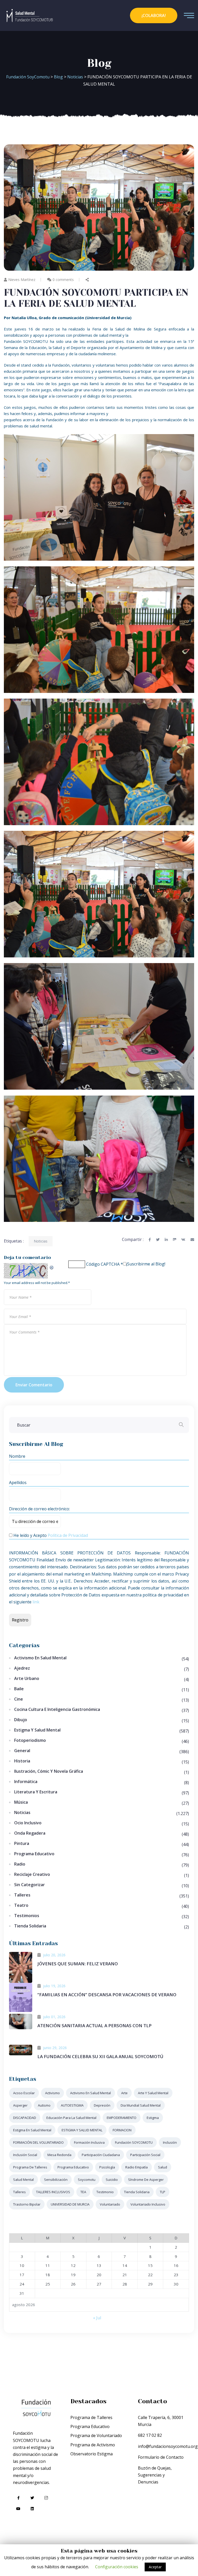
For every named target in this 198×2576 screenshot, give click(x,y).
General (22, 1751)
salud (163, 2167)
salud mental (23, 2180)
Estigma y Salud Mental (37, 1730)
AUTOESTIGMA (72, 2105)
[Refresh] (52, 1266)
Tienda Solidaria (30, 1926)
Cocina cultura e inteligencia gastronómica (57, 1709)
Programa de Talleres (91, 2417)
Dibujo (21, 1720)
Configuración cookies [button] (117, 2567)
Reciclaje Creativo (32, 1874)
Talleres (22, 1895)
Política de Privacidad (68, 1535)
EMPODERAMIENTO (122, 2118)
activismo (52, 2093)
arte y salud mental (153, 2093)
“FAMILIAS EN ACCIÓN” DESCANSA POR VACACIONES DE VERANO (107, 1995)
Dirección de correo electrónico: (39, 1509)
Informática (26, 1782)
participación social (145, 2155)
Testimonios (27, 1916)
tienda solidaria (137, 2192)
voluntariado (110, 2204)
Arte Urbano (27, 1678)
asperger (20, 2105)
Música (21, 1802)
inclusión (170, 2142)
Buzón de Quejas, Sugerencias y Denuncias (155, 2475)
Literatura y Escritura (36, 1792)
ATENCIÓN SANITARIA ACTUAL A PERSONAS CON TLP (94, 2026)
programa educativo (73, 2167)
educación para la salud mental (71, 2118)
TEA (83, 2192)
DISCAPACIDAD (25, 2118)
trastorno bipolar (27, 2204)
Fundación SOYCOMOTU (134, 2142)
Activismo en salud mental (40, 1658)
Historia (22, 1761)
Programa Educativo (34, 1854)
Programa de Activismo (93, 2445)
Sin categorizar (30, 1885)
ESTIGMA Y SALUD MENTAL (82, 2130)
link (36, 1602)
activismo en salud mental (90, 2093)
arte (124, 2093)
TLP (163, 2192)
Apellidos (18, 1482)
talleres (19, 2192)
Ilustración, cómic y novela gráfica (49, 1771)
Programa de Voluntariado (96, 2436)
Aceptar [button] (155, 2567)
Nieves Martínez (22, 280)
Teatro (21, 1905)
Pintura (22, 1843)
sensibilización (56, 2180)
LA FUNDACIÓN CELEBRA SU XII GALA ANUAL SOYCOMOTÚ (100, 2056)
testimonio (105, 2192)
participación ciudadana (101, 2155)
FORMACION (122, 2130)
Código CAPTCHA (103, 1264)
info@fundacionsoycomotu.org (168, 2446)
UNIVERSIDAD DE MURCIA (70, 2204)
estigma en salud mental (32, 2130)
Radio (20, 1864)
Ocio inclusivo (28, 1823)
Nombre (17, 1456)
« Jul (97, 2318)
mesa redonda (59, 2155)
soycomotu (87, 2180)
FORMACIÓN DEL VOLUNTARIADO (38, 2142)
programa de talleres (30, 2167)
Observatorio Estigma (92, 2454)
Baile (19, 1689)
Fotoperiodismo (30, 1740)
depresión (102, 2105)
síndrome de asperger (146, 2180)
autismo (44, 2105)
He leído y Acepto (50, 1535)
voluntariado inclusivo (148, 2204)
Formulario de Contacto (161, 2457)
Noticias (41, 1241)
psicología (107, 2167)
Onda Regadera (30, 1833)
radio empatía (137, 2167)
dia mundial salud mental (141, 2105)
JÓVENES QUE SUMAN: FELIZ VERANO (78, 1964)
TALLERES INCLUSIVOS (53, 2192)
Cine (19, 1699)
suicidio (112, 2180)
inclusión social (25, 2155)
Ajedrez (22, 1668)
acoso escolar (24, 2093)
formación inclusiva (89, 2142)
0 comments (63, 280)
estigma (153, 2118)
